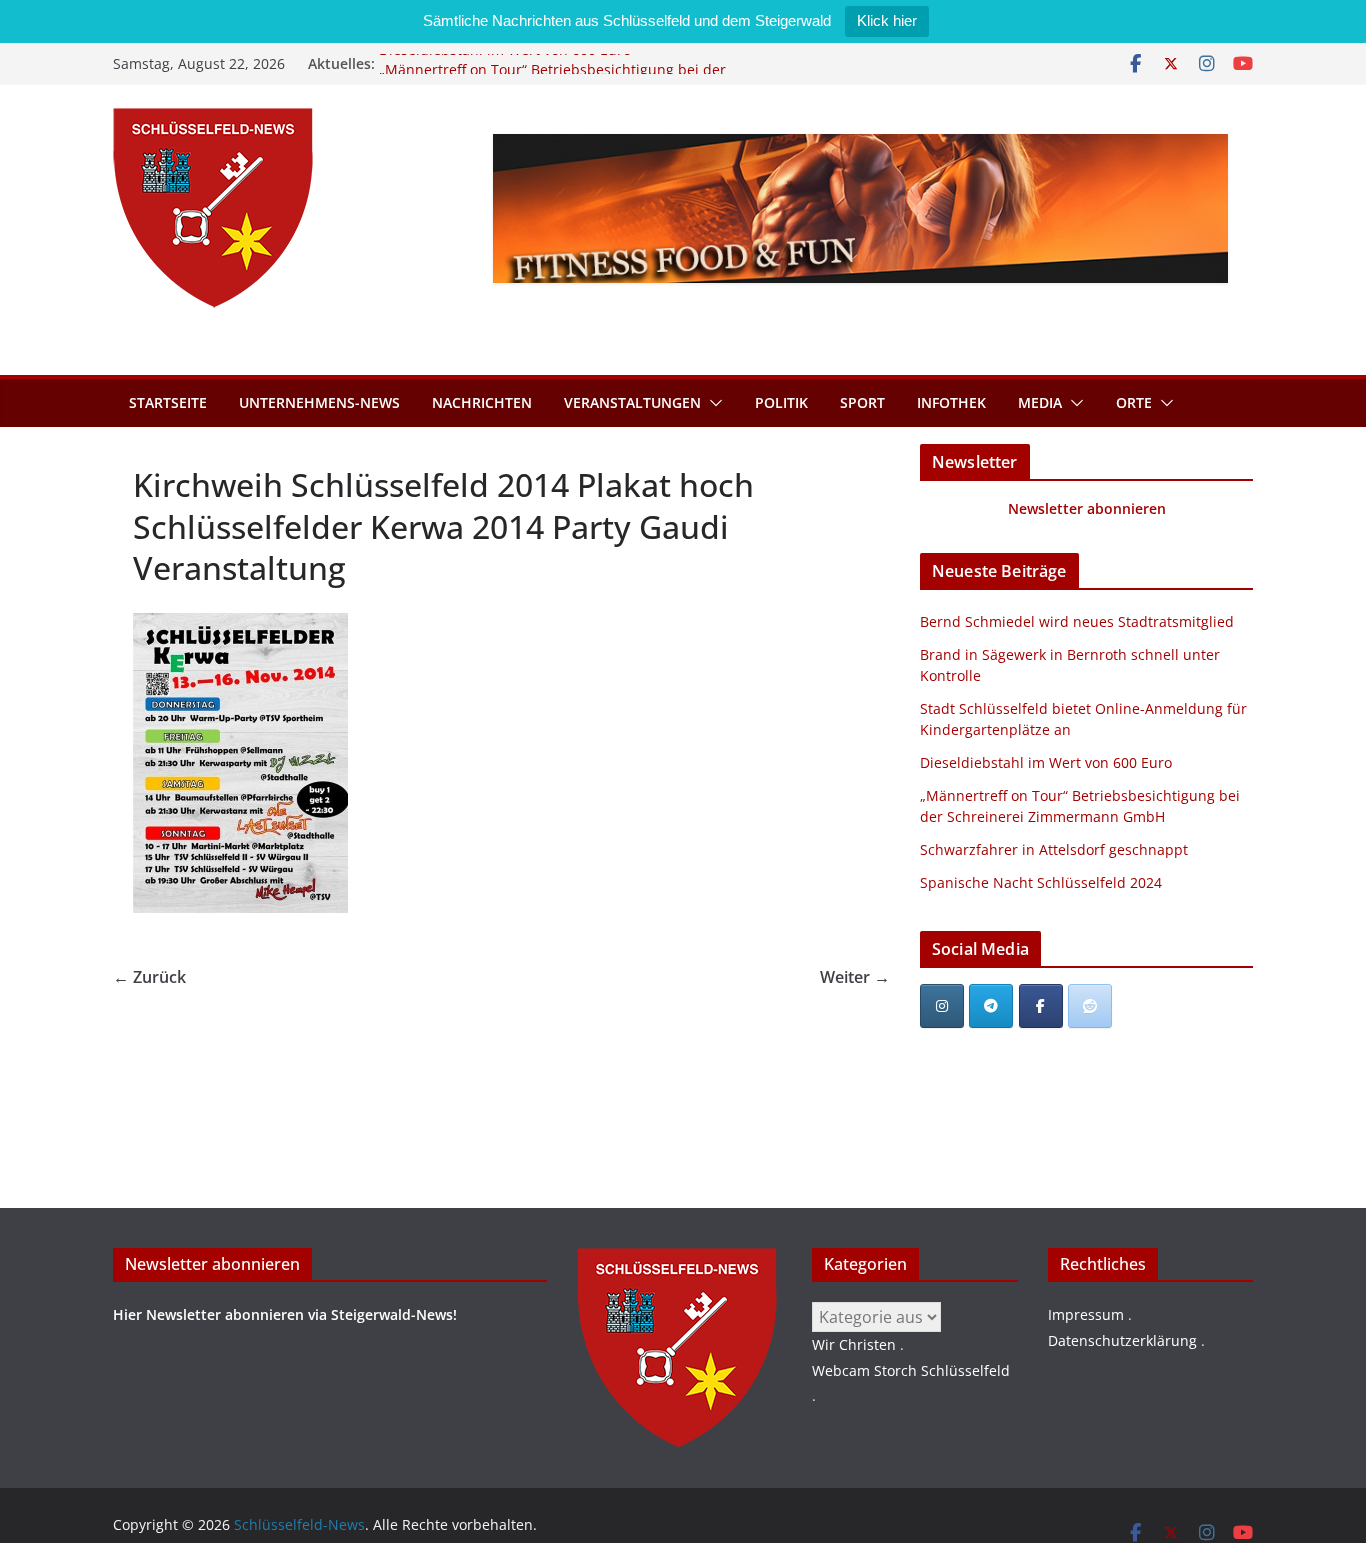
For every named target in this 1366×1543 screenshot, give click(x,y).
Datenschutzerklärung (1122, 1340)
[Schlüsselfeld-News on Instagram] (942, 1006)
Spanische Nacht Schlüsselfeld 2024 (1041, 882)
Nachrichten (482, 402)
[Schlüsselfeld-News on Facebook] (1041, 1006)
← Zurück (149, 977)
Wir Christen (854, 1344)
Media (1040, 402)
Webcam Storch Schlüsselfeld (911, 1370)
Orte (1134, 402)
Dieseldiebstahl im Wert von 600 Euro (505, 61)
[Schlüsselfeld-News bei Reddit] (1090, 1006)
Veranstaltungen (632, 402)
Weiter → (855, 977)
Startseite (168, 402)
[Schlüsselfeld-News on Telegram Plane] (991, 1006)
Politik (781, 402)
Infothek (951, 402)
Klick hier (887, 20)
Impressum (1086, 1314)
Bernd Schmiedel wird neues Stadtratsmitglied (1077, 621)
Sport (862, 402)
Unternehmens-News (319, 402)
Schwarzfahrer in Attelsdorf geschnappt (1054, 849)
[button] (712, 403)
